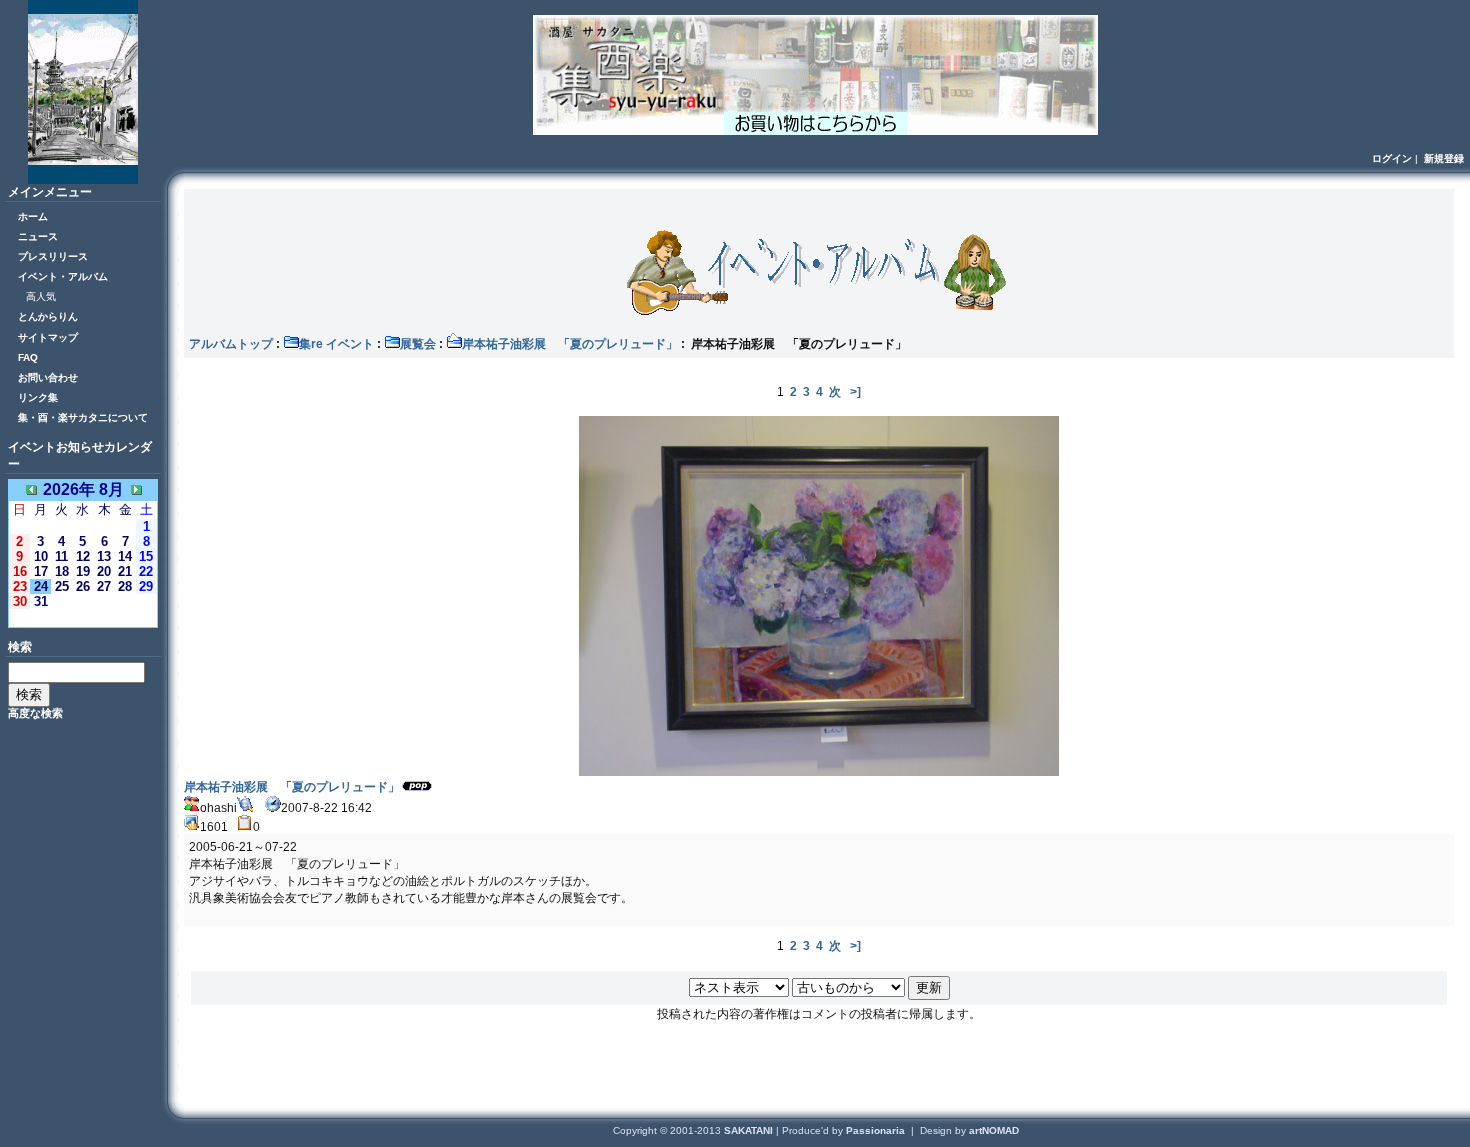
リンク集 (38, 397)
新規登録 (1444, 158)
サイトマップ (48, 337)
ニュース (38, 236)
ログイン (1392, 158)
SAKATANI (750, 1130)
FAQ (28, 357)
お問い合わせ (48, 377)
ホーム (33, 216)
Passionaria (877, 1130)
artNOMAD (994, 1130)
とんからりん (48, 316)
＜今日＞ (83, 617)
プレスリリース (53, 256)
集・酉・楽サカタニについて (83, 417)
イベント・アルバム (63, 276)
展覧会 (418, 344)
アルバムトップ (231, 344)
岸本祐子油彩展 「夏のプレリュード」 (570, 344)
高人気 (41, 296)
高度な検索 (35, 713)
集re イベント (336, 344)
